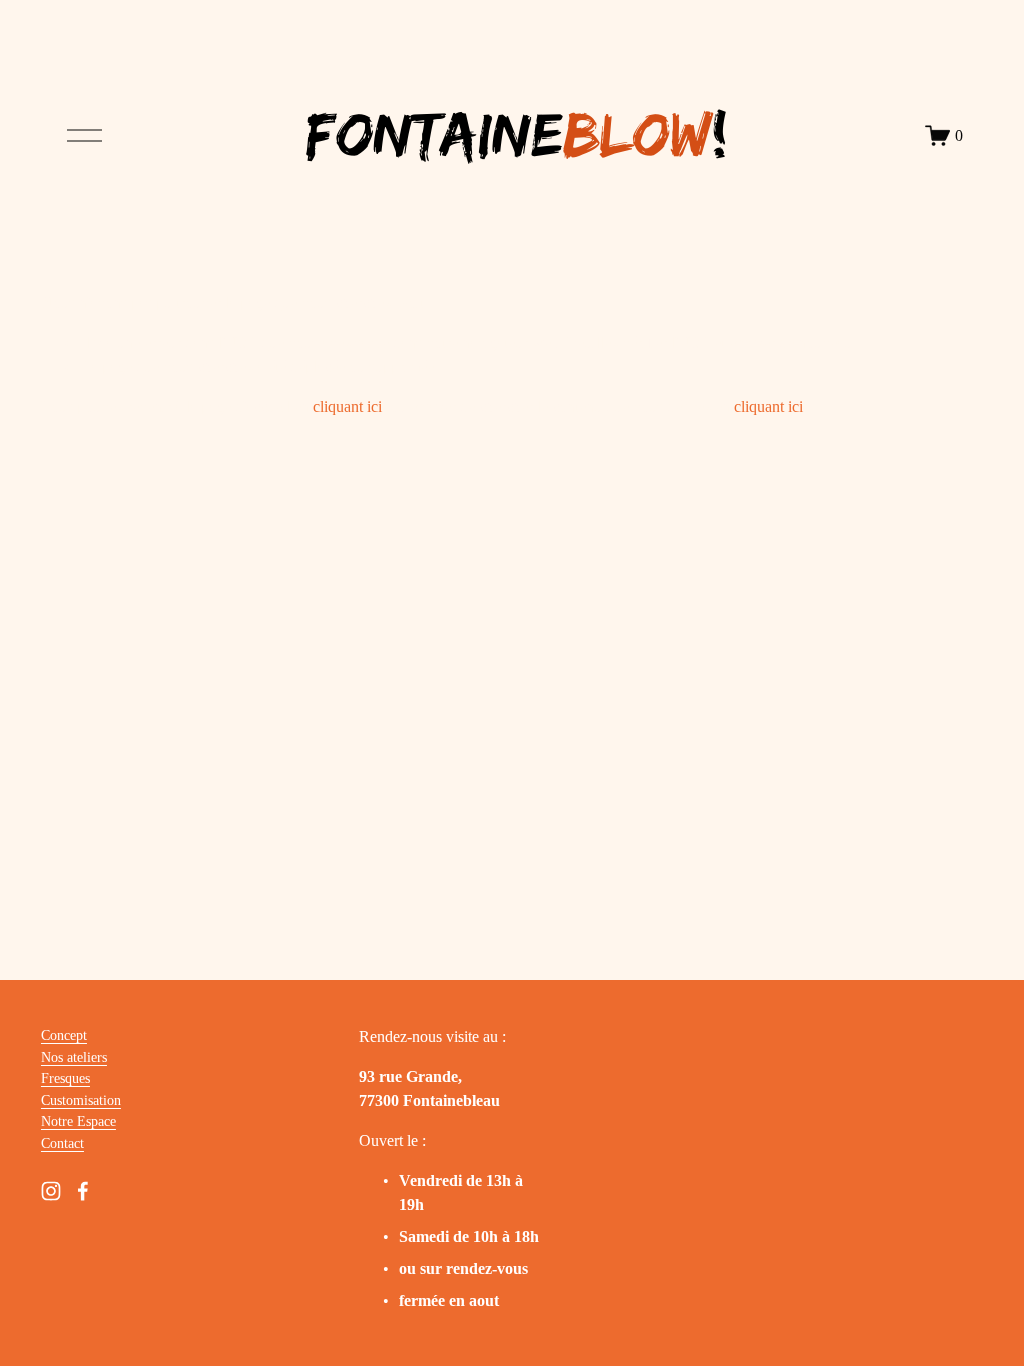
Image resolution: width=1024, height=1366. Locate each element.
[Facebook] (83, 1191)
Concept (64, 1035)
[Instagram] (51, 1191)
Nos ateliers (74, 1057)
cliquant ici (347, 406)
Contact (62, 1143)
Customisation (81, 1100)
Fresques (65, 1078)
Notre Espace (78, 1121)
